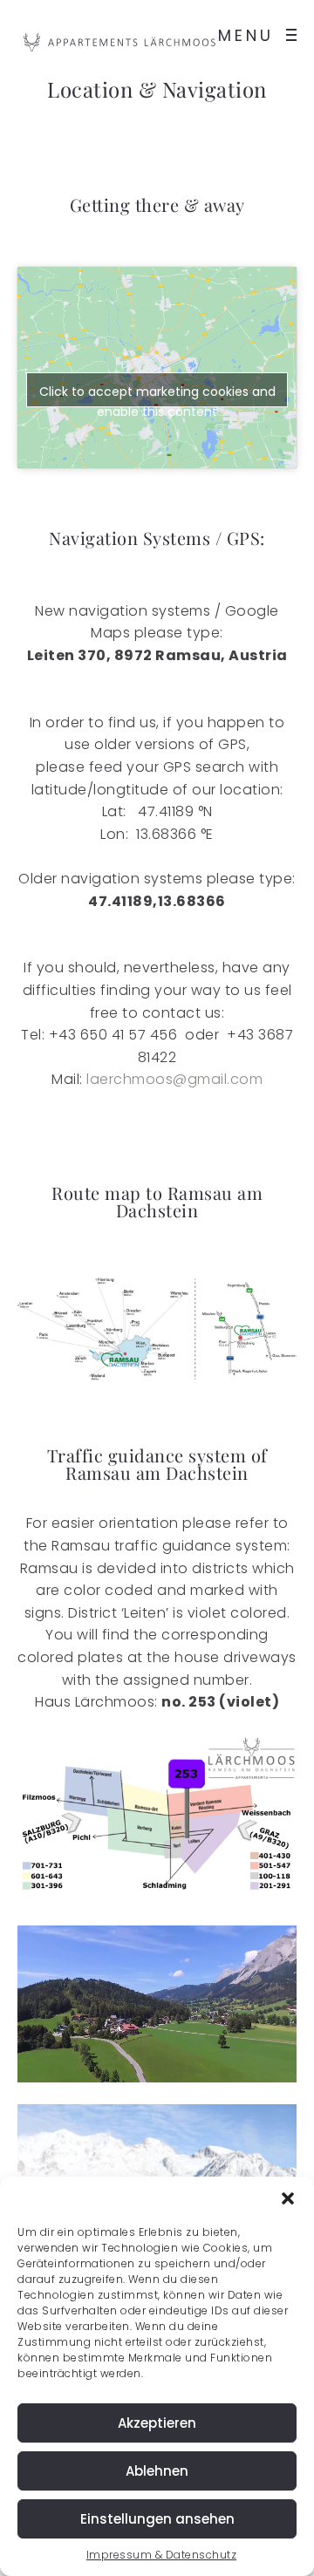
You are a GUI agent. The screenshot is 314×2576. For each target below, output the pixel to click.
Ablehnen (157, 2471)
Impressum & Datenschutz (162, 2555)
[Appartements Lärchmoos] (122, 42)
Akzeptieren (157, 2423)
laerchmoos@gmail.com (174, 1079)
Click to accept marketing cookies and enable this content (157, 395)
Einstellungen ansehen (157, 2519)
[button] (288, 2198)
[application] (157, 2004)
